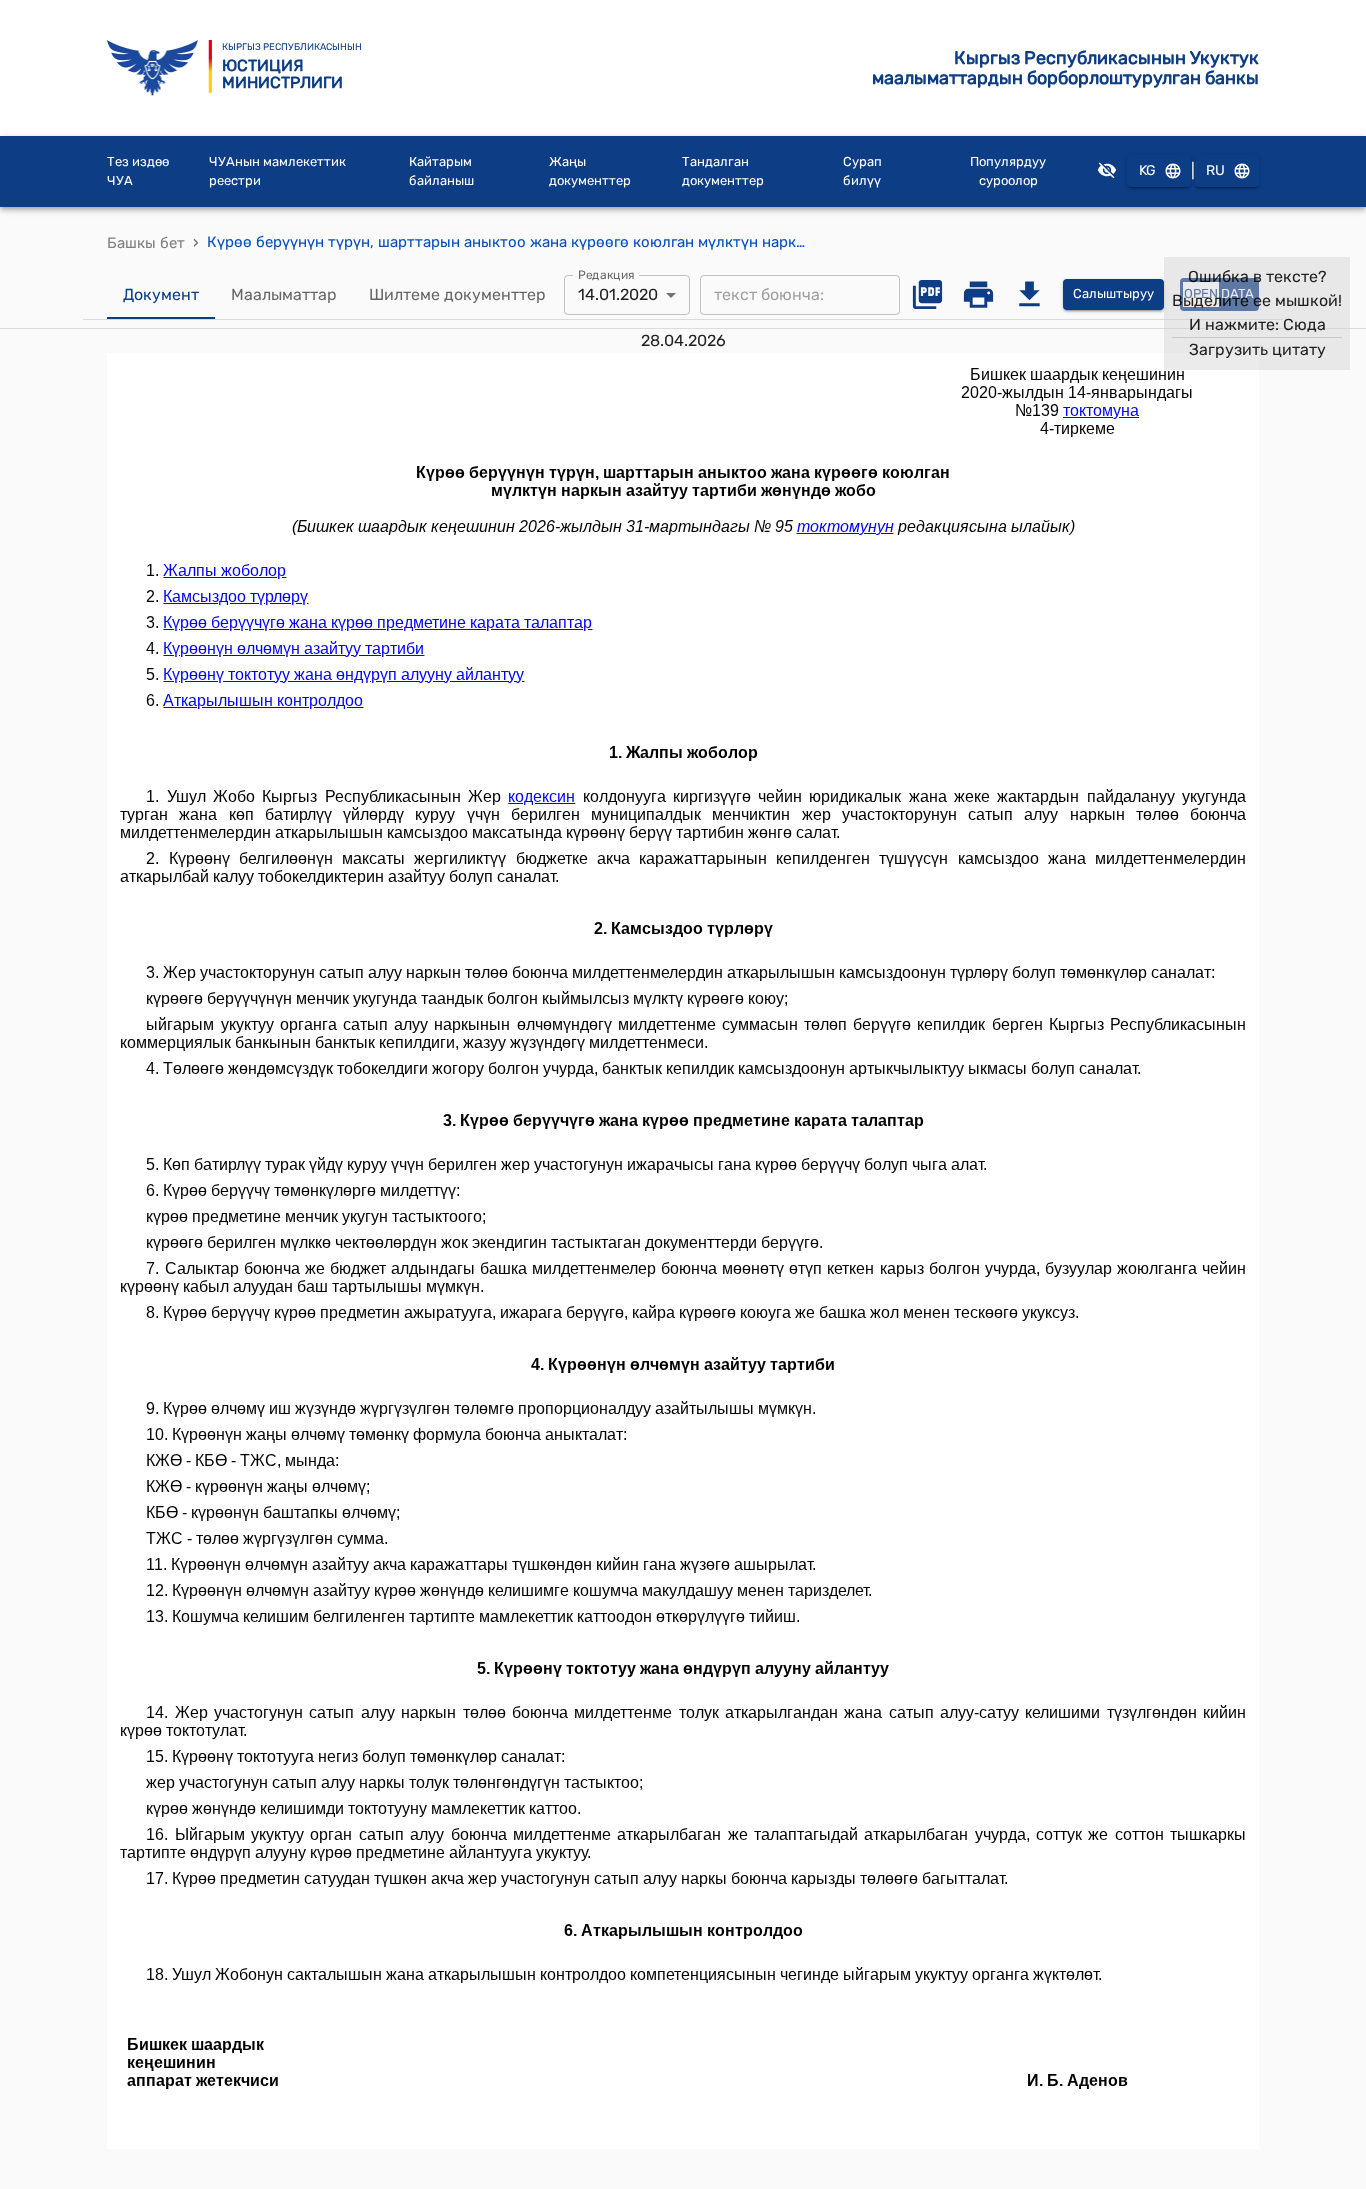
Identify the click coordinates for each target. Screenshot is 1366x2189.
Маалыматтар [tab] (284, 294)
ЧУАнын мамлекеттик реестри (277, 171)
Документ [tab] (161, 294)
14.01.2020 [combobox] (618, 294)
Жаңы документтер (590, 171)
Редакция (606, 274)
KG (1147, 170)
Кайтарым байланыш (441, 171)
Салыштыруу (1113, 293)
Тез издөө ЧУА (138, 171)
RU (1215, 170)
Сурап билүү (862, 171)
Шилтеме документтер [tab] (457, 294)
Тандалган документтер (723, 171)
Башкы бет (146, 243)
